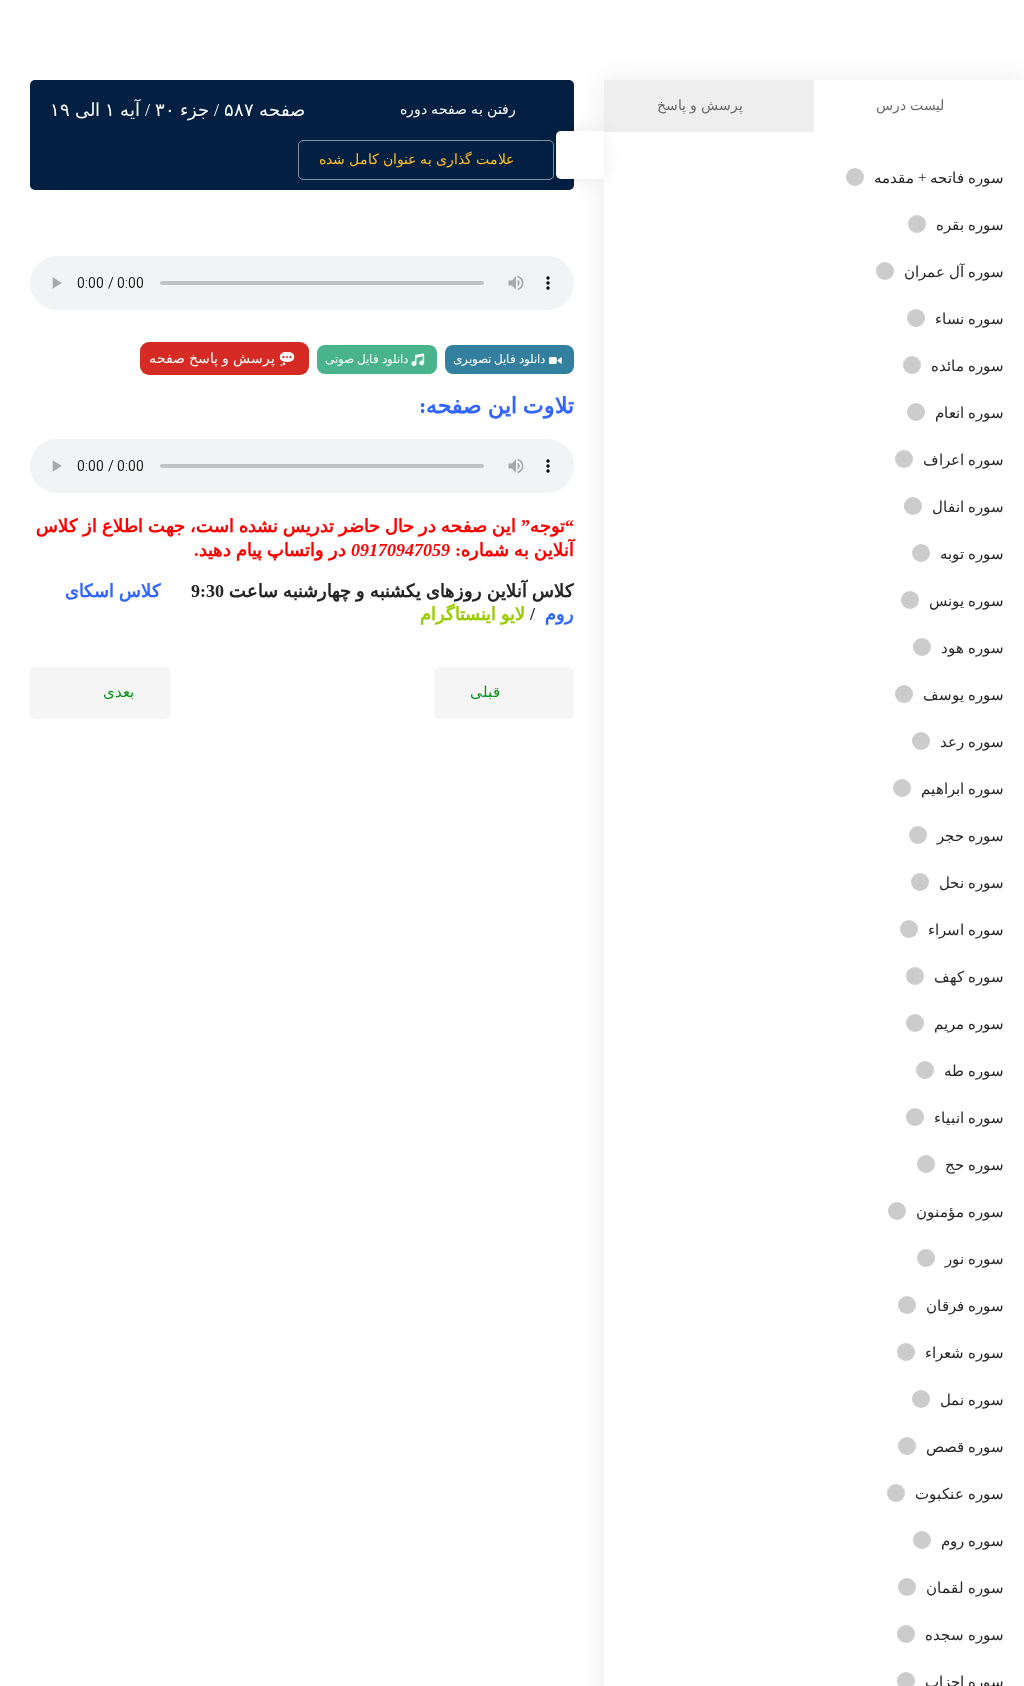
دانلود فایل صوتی (368, 359)
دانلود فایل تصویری (500, 359)
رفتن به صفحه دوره (458, 109)
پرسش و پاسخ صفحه (214, 358)
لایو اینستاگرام (472, 614)
